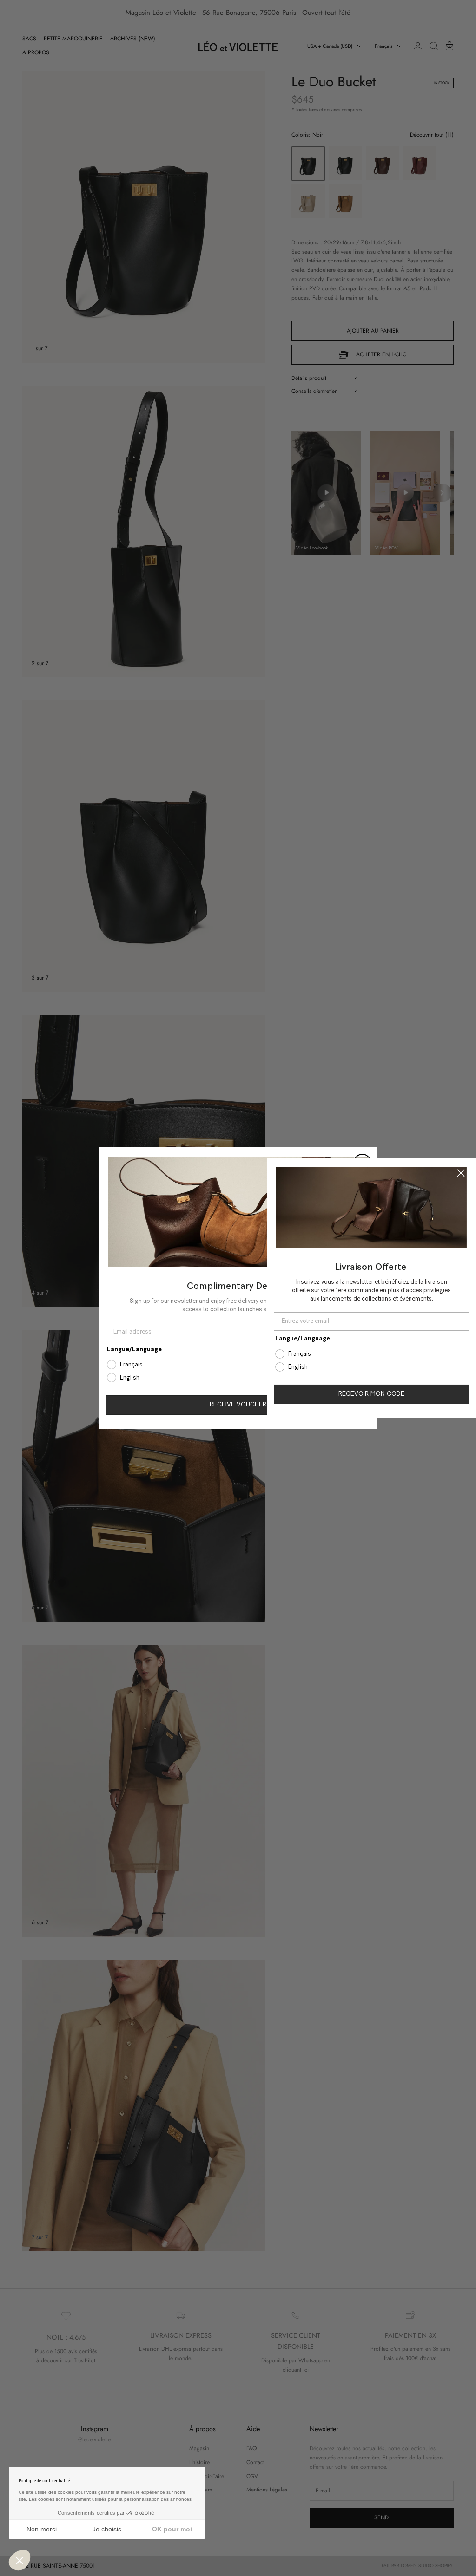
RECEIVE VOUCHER (238, 1405)
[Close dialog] (461, 1173)
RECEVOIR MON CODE (371, 1394)
